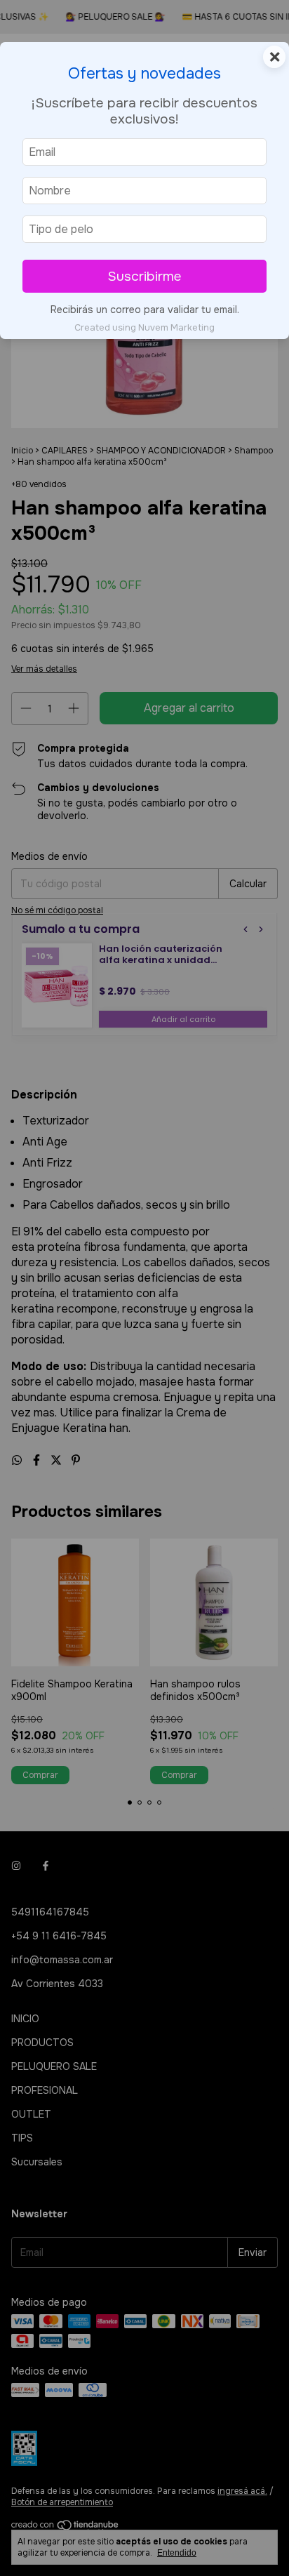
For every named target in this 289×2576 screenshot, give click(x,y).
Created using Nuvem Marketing (144, 328)
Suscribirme (144, 276)
